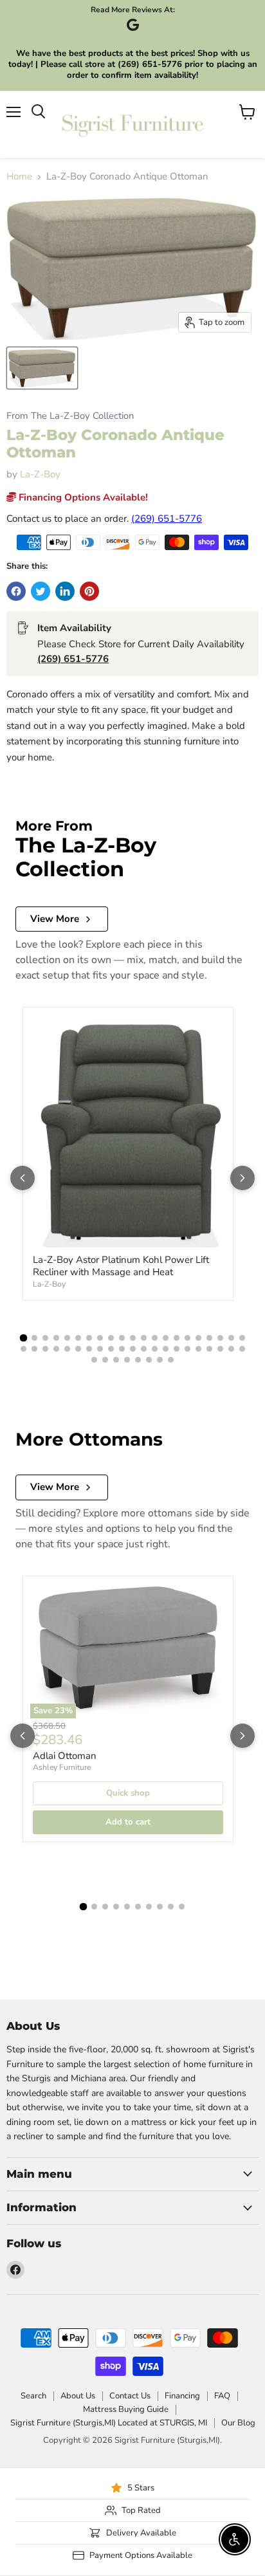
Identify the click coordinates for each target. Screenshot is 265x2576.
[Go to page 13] (155, 1338)
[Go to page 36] (177, 1349)
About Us (78, 2396)
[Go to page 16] (187, 1338)
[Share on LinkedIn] (65, 591)
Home (19, 177)
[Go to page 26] (67, 1349)
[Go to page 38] (198, 1349)
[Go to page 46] (127, 1360)
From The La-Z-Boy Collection (70, 416)
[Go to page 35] (166, 1349)
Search (33, 2396)
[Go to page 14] (166, 1338)
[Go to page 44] (105, 1360)
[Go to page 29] (100, 1349)
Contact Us (130, 2396)
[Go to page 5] (67, 1338)
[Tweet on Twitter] (41, 591)
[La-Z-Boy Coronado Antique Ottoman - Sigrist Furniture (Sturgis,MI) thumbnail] (42, 368)
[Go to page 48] (149, 1360)
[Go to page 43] (94, 1360)
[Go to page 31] (122, 1349)
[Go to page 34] (155, 1349)
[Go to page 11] (133, 1338)
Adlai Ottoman (65, 1756)
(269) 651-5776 (167, 519)
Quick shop (128, 1793)
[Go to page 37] (187, 1349)
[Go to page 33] (144, 1349)
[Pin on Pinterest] (89, 591)
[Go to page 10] (122, 1338)
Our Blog (238, 2423)
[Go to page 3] (45, 1338)
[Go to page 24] (45, 1349)
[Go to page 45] (116, 1360)
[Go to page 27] (78, 1349)
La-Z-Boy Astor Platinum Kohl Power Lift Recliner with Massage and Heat (121, 1266)
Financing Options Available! (82, 497)
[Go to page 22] (23, 1349)
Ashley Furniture (62, 1767)
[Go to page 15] (177, 1338)
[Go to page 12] (144, 1338)
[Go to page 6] (78, 1338)
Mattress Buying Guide (126, 2409)
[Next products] (242, 1178)
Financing (182, 2396)
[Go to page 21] (242, 1338)
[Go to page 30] (111, 1349)
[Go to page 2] (34, 1338)
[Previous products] (23, 1178)
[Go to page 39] (209, 1349)
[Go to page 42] (242, 1349)
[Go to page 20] (231, 1338)
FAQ (222, 2396)
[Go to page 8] (100, 1338)
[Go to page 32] (133, 1349)
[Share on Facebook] (16, 591)
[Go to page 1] (23, 1338)
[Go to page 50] (171, 1360)
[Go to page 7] (89, 1338)
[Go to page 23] (34, 1349)
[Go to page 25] (56, 1349)
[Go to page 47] (138, 1360)
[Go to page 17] (198, 1338)
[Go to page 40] (220, 1349)
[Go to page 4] (56, 1338)
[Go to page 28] (89, 1349)
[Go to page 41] (231, 1349)
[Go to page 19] (220, 1338)
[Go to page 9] (111, 1338)
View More (55, 919)
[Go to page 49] (160, 1360)
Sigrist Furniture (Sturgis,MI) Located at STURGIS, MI (109, 2423)
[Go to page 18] (209, 1338)
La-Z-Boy (40, 474)
